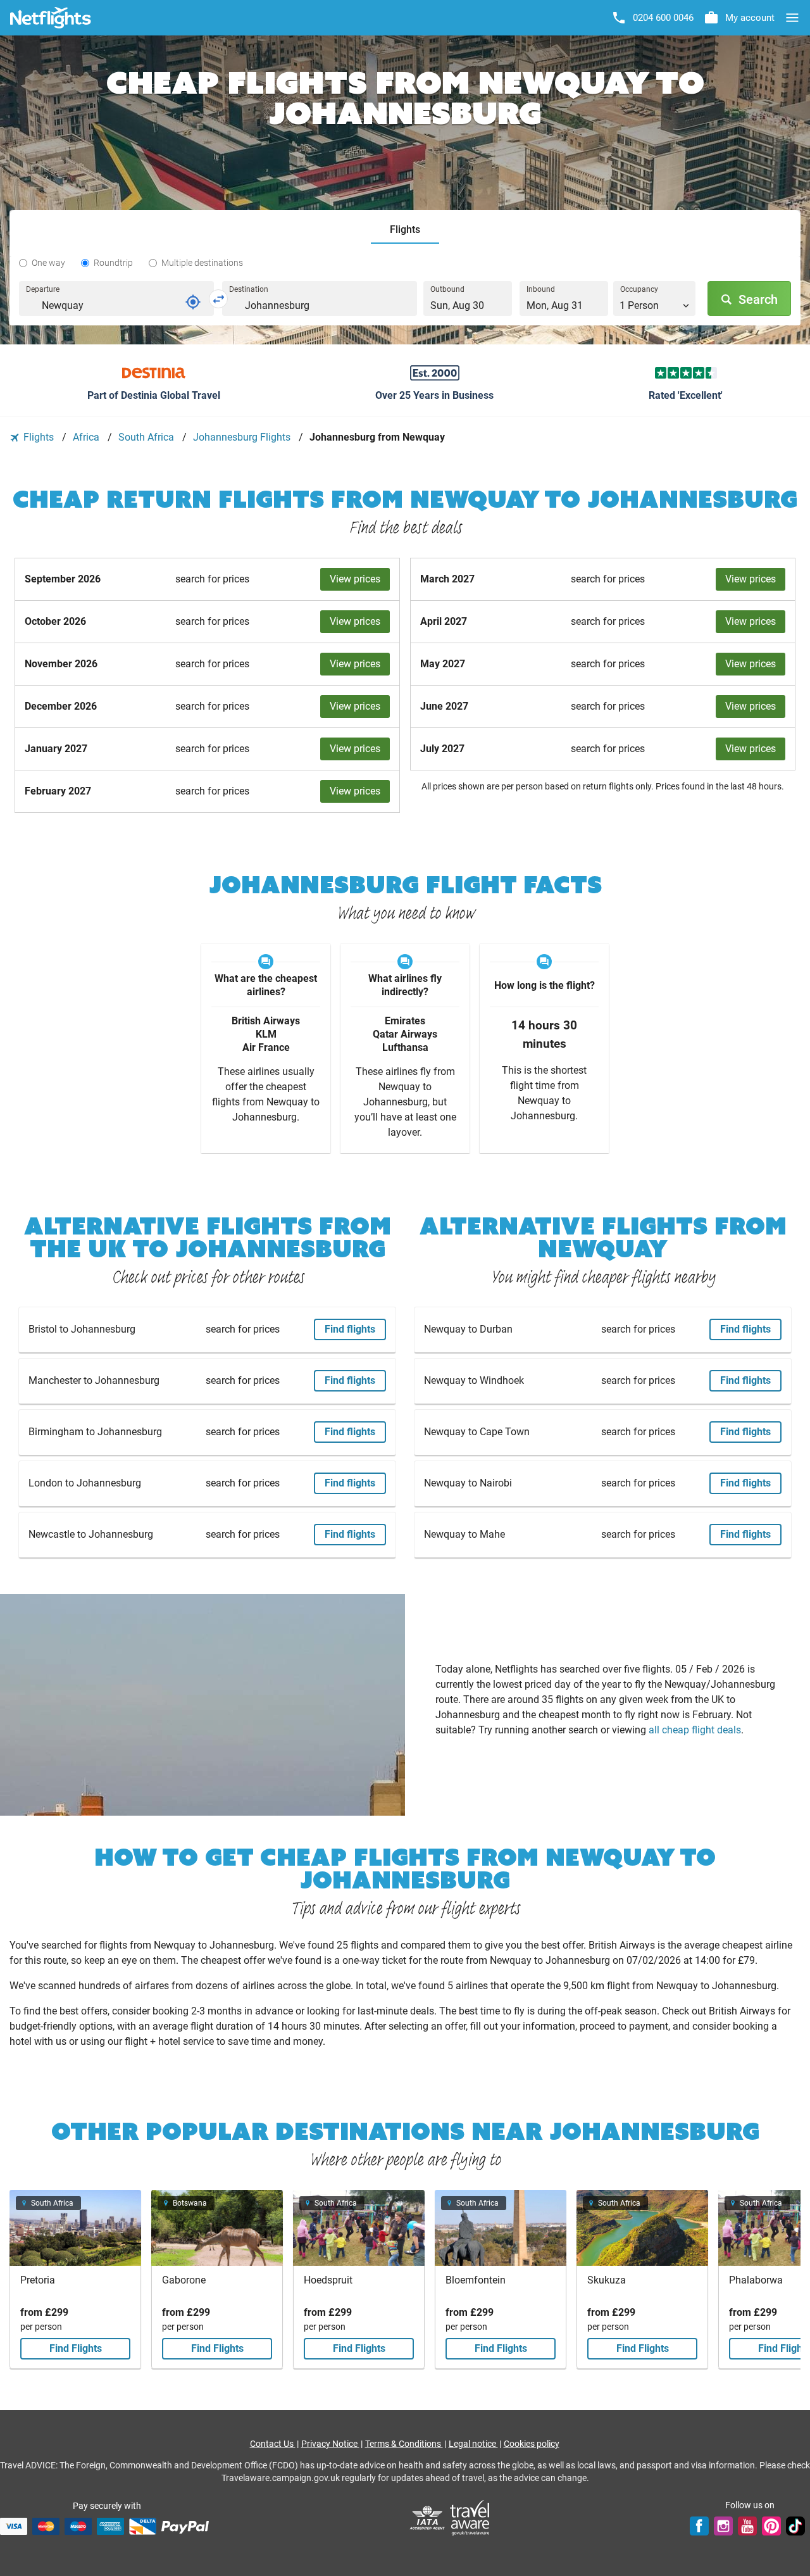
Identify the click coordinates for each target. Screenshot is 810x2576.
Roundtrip (113, 263)
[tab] (405, 230)
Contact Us (273, 2444)
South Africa (147, 437)
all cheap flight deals (695, 1730)
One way (48, 263)
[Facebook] (699, 2526)
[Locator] (193, 302)
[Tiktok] (795, 2526)
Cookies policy (532, 2444)
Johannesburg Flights (243, 437)
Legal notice (473, 2444)
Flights (39, 437)
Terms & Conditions (404, 2444)
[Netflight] (51, 18)
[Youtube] (747, 2526)
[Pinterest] (771, 2526)
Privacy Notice (330, 2444)
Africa (87, 437)
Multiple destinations (202, 263)
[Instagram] (723, 2526)
